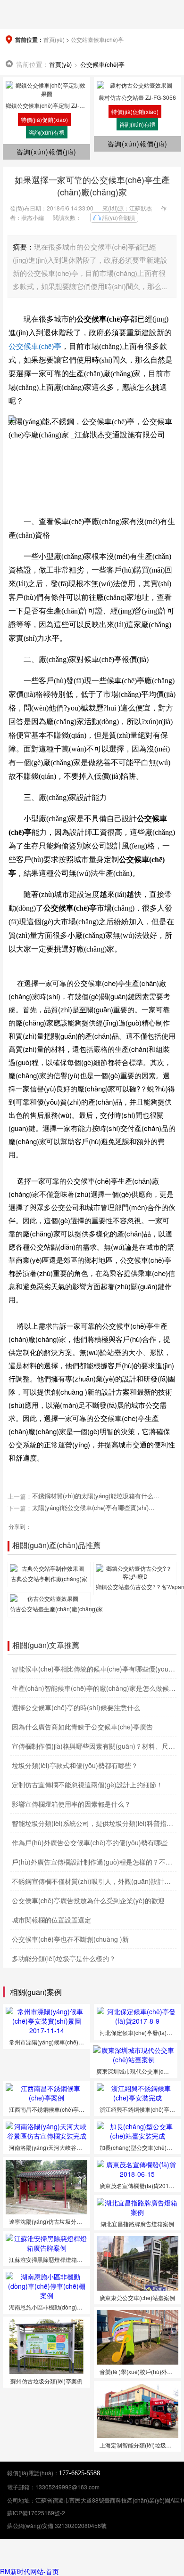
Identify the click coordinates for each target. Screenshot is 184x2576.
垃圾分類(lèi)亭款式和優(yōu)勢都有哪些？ (75, 1765)
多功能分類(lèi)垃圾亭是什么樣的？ (64, 1958)
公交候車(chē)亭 (102, 64)
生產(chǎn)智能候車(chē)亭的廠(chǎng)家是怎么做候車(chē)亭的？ (94, 1688)
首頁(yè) (54, 39)
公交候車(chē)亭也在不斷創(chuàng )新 (70, 1939)
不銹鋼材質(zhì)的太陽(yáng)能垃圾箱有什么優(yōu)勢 (96, 1496)
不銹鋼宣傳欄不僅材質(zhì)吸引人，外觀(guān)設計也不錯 (94, 1881)
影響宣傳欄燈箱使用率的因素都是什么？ (71, 1804)
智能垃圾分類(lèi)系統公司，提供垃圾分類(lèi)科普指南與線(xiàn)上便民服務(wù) (94, 1823)
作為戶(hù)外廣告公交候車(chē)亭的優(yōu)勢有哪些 (90, 1842)
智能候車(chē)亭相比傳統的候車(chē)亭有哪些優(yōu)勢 (94, 1669)
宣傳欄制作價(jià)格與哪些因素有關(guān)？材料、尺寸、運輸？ (94, 1746)
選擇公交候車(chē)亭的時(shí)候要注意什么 (76, 1707)
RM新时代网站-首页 (29, 2571)
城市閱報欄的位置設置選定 (51, 1920)
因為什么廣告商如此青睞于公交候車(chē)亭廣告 (82, 1727)
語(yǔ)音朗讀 (119, 217)
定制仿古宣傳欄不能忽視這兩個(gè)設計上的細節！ (87, 1785)
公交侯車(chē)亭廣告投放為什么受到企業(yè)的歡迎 (88, 1900)
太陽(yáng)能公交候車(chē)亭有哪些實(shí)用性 (96, 1508)
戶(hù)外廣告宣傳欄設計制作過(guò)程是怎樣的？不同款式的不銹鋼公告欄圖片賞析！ (94, 1862)
